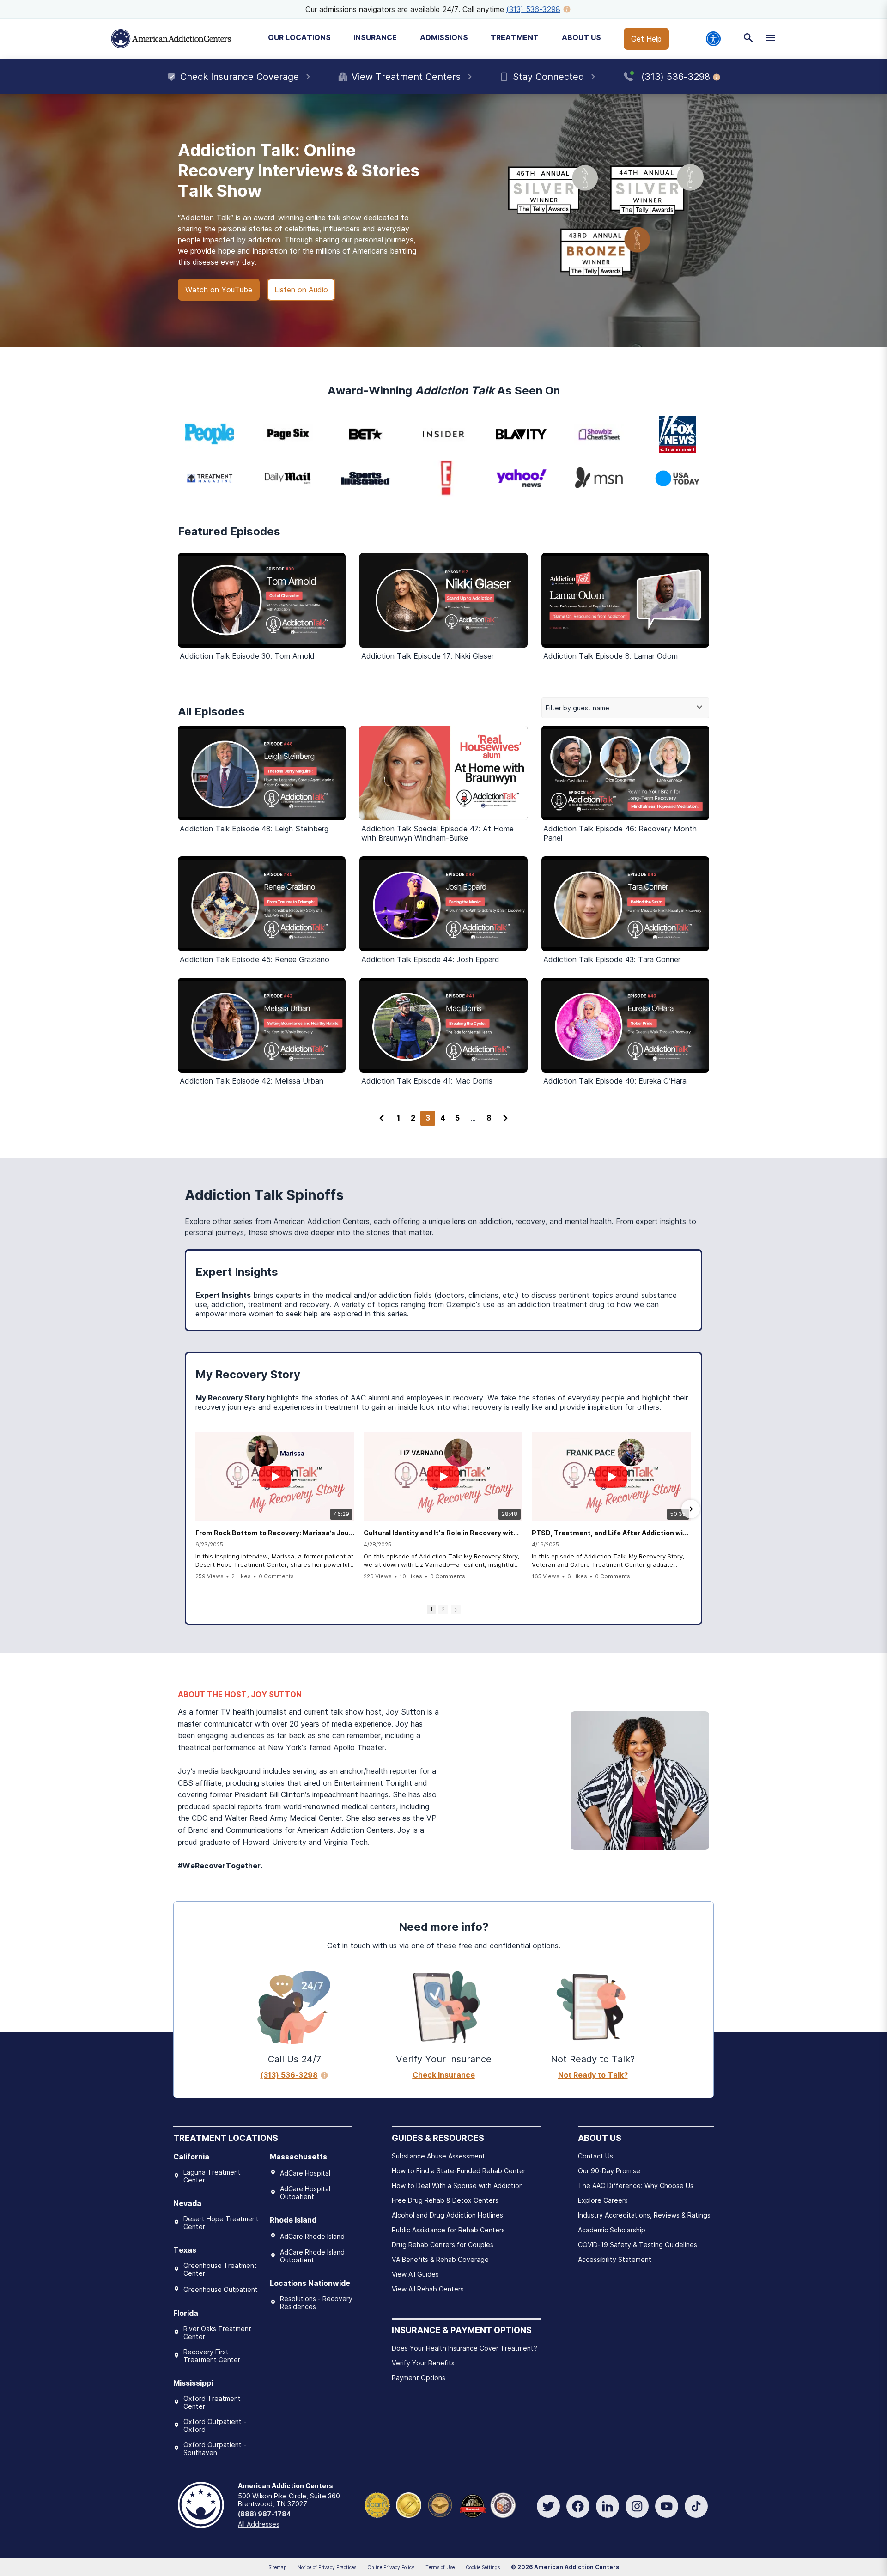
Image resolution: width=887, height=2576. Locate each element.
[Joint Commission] (409, 2504)
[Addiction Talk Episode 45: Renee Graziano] (262, 904)
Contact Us (595, 2156)
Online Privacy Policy (391, 2567)
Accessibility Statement (615, 2259)
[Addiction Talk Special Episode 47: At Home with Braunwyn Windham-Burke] (443, 773)
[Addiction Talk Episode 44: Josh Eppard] (443, 904)
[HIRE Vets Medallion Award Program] (440, 2504)
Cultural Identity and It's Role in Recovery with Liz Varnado (443, 1533)
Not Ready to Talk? (593, 2075)
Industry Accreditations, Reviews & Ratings (644, 2215)
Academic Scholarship (612, 2230)
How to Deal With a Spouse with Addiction (457, 2185)
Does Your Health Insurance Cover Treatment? (465, 2348)
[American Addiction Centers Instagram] (637, 2506)
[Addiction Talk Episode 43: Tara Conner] (625, 904)
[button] (196, 1509)
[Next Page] (505, 1118)
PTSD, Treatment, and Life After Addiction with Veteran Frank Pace (611, 1533)
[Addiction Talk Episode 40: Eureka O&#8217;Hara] (625, 1025)
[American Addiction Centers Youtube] (667, 2506)
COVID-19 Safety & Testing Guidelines (638, 2245)
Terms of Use (440, 2567)
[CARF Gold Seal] (377, 2504)
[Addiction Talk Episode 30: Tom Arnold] (262, 600)
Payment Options (419, 2378)
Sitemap (277, 2567)
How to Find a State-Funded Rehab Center (459, 2171)
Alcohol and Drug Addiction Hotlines (447, 2215)
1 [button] (431, 1609)
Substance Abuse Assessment (438, 2156)
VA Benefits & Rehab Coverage (440, 2259)
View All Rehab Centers (428, 2289)
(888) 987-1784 (264, 2514)
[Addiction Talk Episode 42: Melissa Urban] (262, 1025)
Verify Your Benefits (423, 2363)
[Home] (171, 39)
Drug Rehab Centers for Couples (443, 2245)
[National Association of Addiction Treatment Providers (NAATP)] (503, 2504)
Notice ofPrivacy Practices (327, 2567)
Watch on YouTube (219, 290)
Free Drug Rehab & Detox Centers (445, 2200)
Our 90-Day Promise (609, 2171)
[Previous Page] (382, 1118)
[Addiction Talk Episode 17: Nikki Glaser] (443, 600)
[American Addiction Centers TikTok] (696, 2506)
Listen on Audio (301, 290)
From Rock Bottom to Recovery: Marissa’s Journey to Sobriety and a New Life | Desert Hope (275, 1533)
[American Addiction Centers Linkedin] (608, 2506)
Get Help (646, 39)
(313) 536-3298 (533, 9)
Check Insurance (444, 2075)
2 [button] (443, 1609)
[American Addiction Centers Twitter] (548, 2506)
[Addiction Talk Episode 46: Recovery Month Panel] (625, 773)
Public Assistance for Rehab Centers (448, 2230)
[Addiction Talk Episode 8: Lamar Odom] (625, 600)
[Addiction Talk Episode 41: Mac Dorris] (443, 1025)
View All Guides (415, 2274)
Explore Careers (603, 2200)
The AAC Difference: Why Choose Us (636, 2185)
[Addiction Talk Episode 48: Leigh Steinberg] (262, 773)
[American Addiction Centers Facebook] (578, 2506)
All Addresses (259, 2524)
